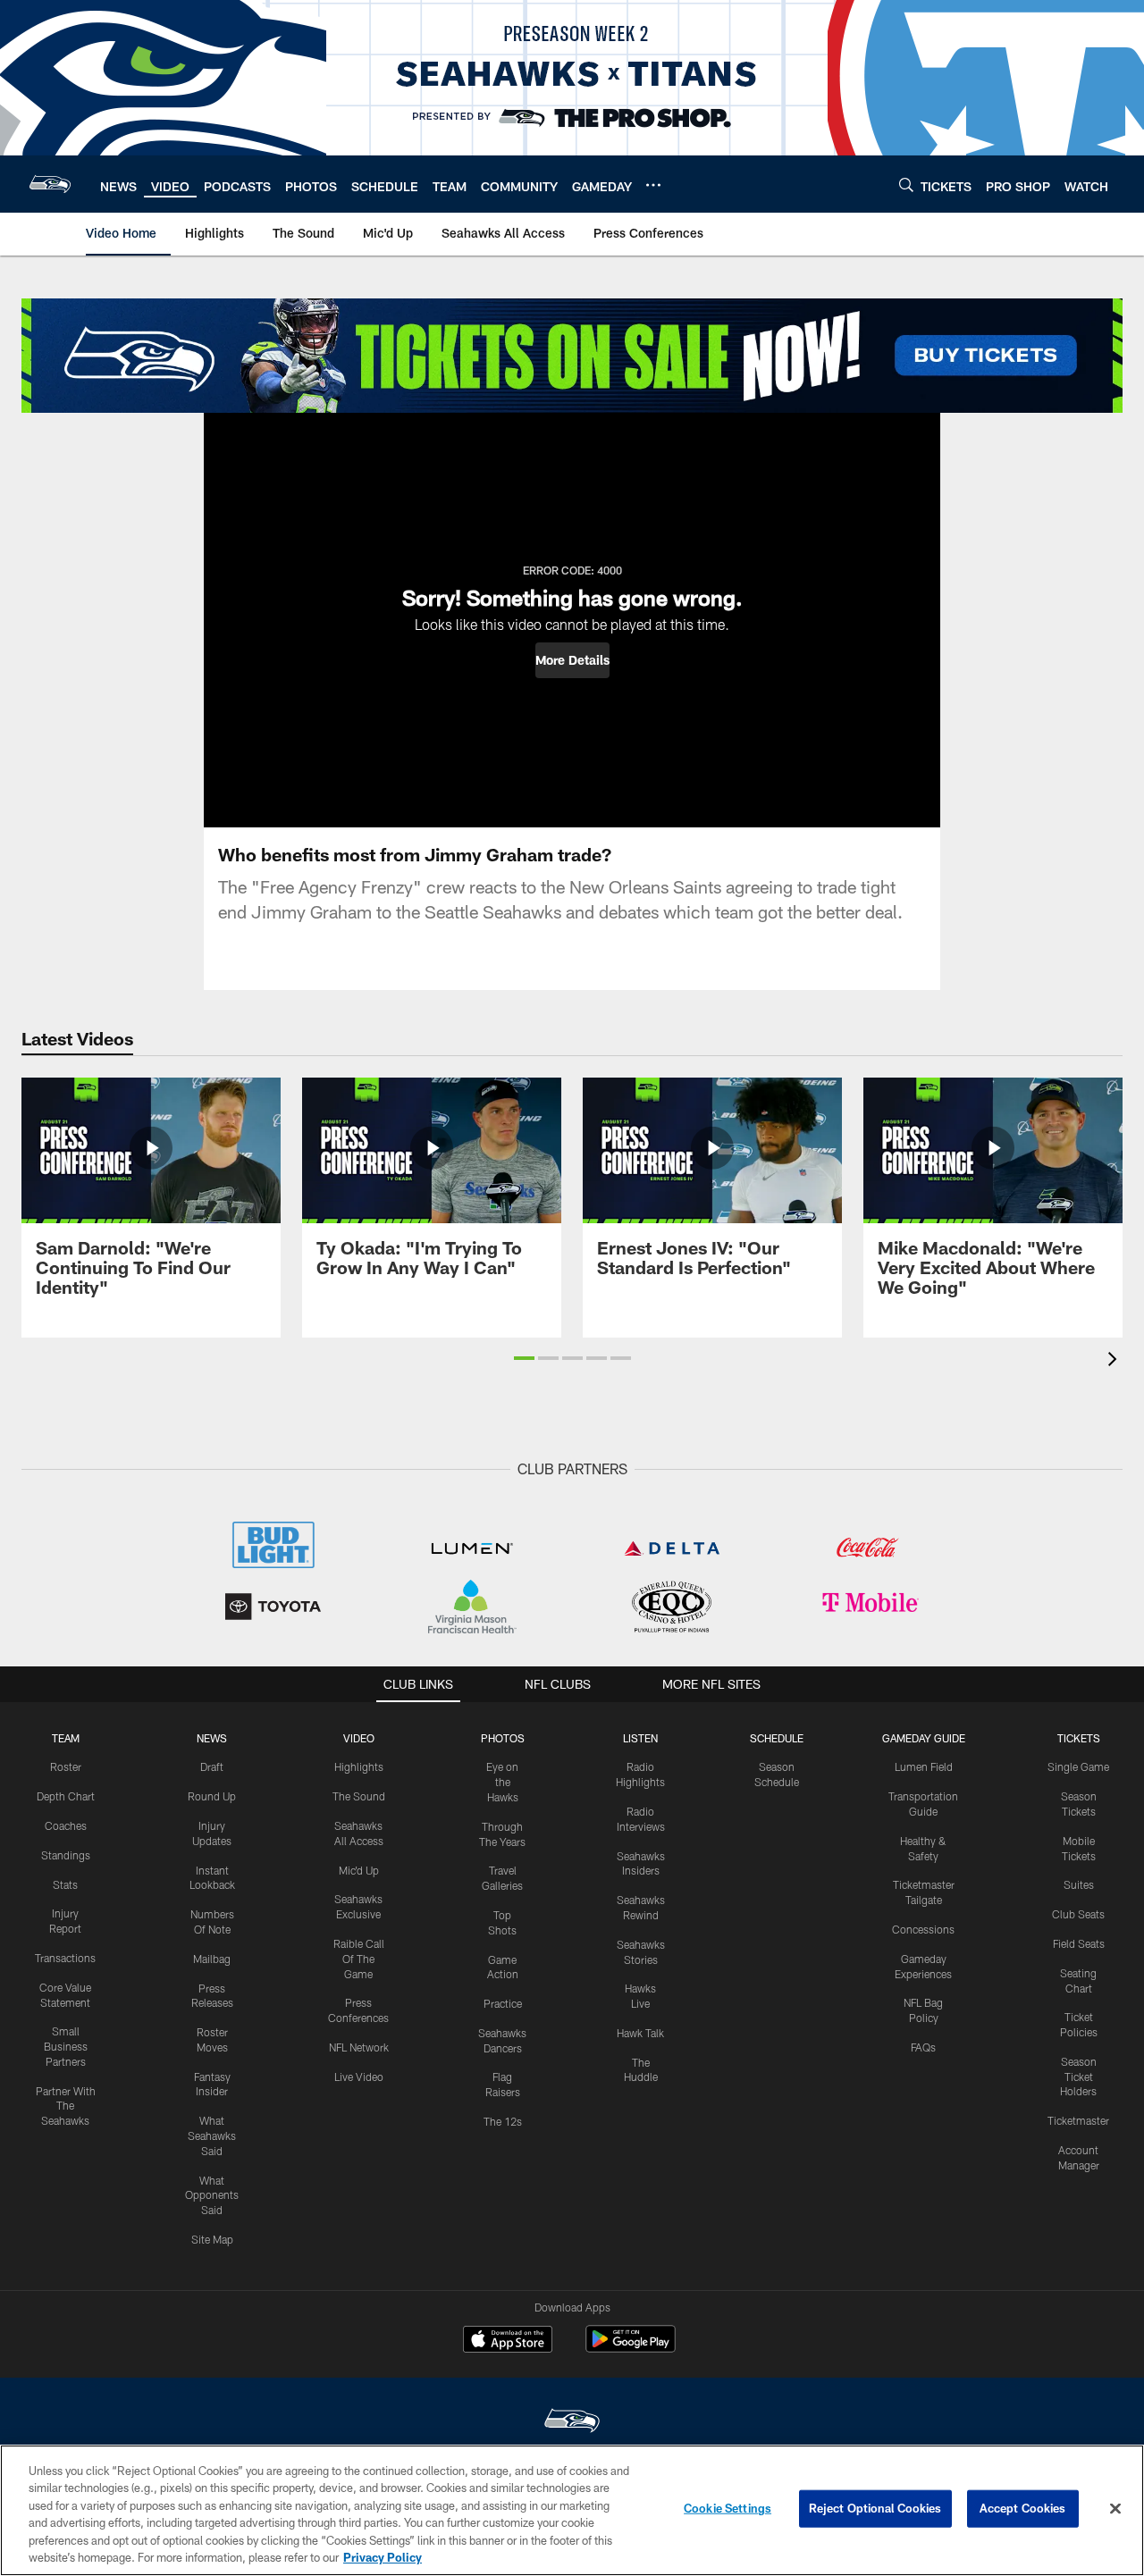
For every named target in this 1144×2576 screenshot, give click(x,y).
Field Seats (1079, 1943)
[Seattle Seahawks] (572, 2423)
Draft (212, 1766)
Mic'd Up (359, 1870)
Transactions (65, 1958)
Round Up (212, 1796)
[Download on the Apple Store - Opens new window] (508, 2341)
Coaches (66, 1825)
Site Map (212, 2239)
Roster (66, 1766)
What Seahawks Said (212, 2135)
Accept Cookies (1023, 2508)
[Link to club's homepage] (50, 184)
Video (359, 1738)
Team (66, 1738)
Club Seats (1078, 1914)
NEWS (212, 1738)
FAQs (923, 2047)
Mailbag (212, 1959)
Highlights (359, 1766)
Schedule (777, 1738)
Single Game (1078, 1766)
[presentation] (1115, 1361)
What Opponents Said (212, 2195)
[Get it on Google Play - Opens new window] (631, 2348)
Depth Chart (66, 1796)
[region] (572, 2510)
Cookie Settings (728, 2508)
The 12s (503, 2121)
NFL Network (359, 2047)
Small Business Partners (66, 2046)
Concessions (923, 1929)
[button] (572, 660)
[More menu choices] (653, 185)
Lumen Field (924, 1766)
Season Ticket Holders (1078, 2077)
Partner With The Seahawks (66, 2106)
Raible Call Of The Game (359, 1959)
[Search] (906, 185)
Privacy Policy (383, 2557)
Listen (640, 1738)
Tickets (1079, 1738)
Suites (1079, 1884)
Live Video (359, 2077)
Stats (65, 1884)
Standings (66, 1855)
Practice (503, 2003)
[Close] (1115, 2509)
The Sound (359, 1796)
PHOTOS (503, 1738)
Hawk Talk (640, 2033)
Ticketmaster (1078, 2120)
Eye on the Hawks (502, 1782)
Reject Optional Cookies (875, 2508)
